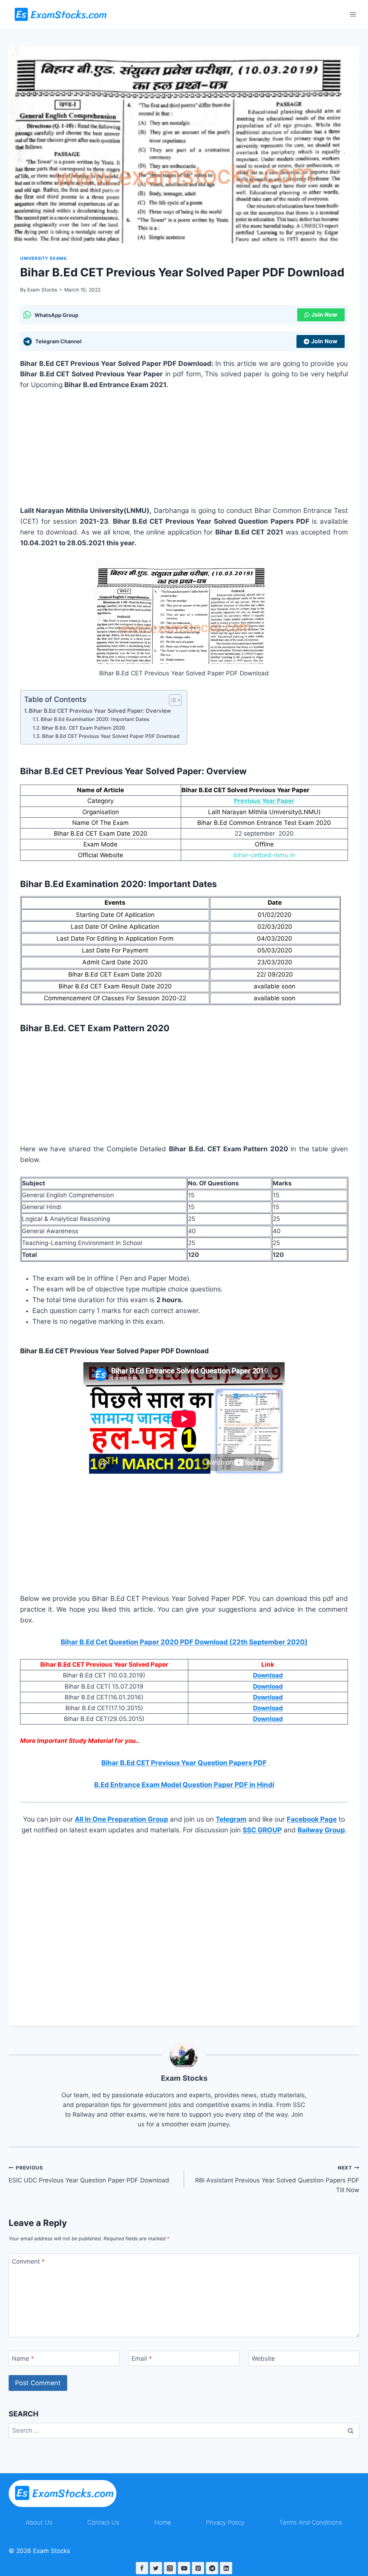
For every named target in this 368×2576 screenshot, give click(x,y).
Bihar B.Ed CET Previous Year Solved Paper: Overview (100, 711)
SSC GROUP (262, 1830)
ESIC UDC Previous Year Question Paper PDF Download (89, 2174)
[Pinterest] (198, 2568)
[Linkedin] (226, 2568)
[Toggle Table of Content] (172, 700)
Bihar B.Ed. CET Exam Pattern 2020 (83, 728)
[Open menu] (353, 14)
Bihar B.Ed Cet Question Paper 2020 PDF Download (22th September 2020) (184, 1642)
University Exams (43, 258)
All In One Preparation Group (121, 1819)
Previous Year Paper (264, 801)
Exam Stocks (42, 290)
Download (268, 1675)
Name (23, 2359)
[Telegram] (212, 2568)
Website (263, 2359)
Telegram (231, 1819)
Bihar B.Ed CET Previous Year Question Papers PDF (184, 1763)
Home (163, 2522)
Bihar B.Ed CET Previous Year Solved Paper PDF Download (111, 736)
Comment (28, 2262)
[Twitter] (156, 2568)
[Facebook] (142, 2568)
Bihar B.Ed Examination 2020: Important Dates (95, 719)
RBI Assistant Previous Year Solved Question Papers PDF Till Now (277, 2179)
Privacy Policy (225, 2522)
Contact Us (103, 2522)
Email (142, 2359)
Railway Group (321, 1830)
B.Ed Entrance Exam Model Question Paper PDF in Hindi (184, 1785)
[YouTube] (184, 2568)
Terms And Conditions (311, 2522)
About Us (39, 2522)
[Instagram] (170, 2568)
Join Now (324, 314)
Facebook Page (312, 1819)
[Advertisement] (184, 452)
